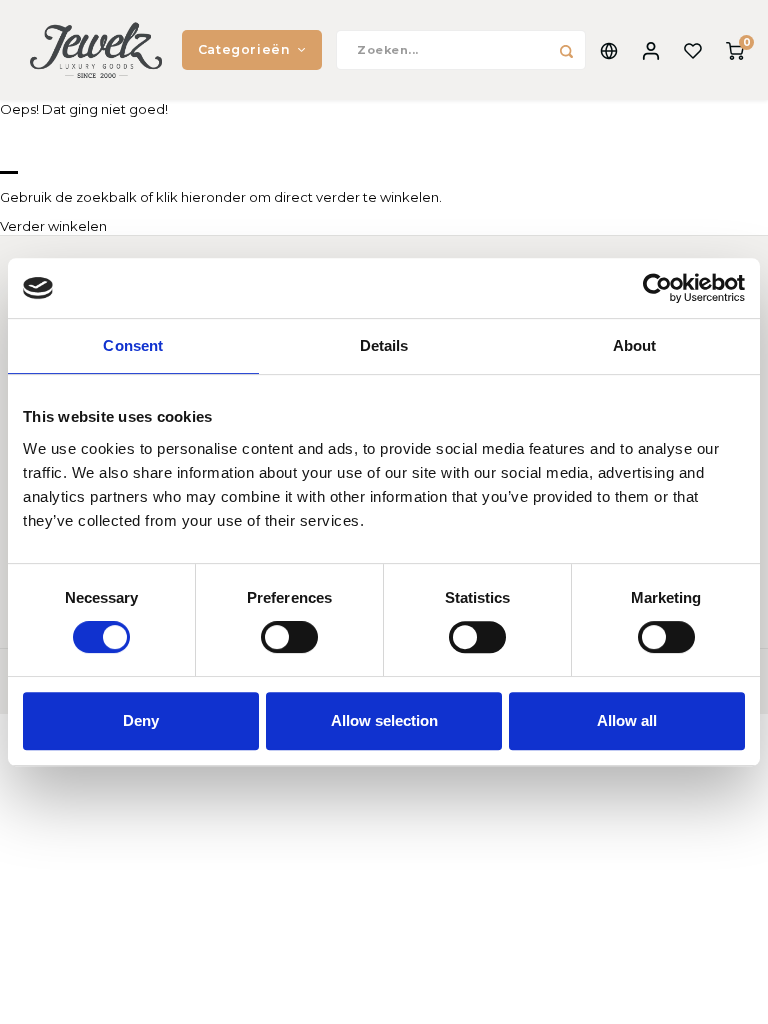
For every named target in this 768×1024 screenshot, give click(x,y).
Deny (141, 720)
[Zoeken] (566, 50)
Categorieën (244, 49)
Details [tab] (384, 345)
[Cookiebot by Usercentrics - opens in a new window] (657, 288)
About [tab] (635, 345)
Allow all (627, 720)
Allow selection (384, 720)
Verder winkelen (53, 226)
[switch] (289, 637)
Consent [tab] (133, 345)
